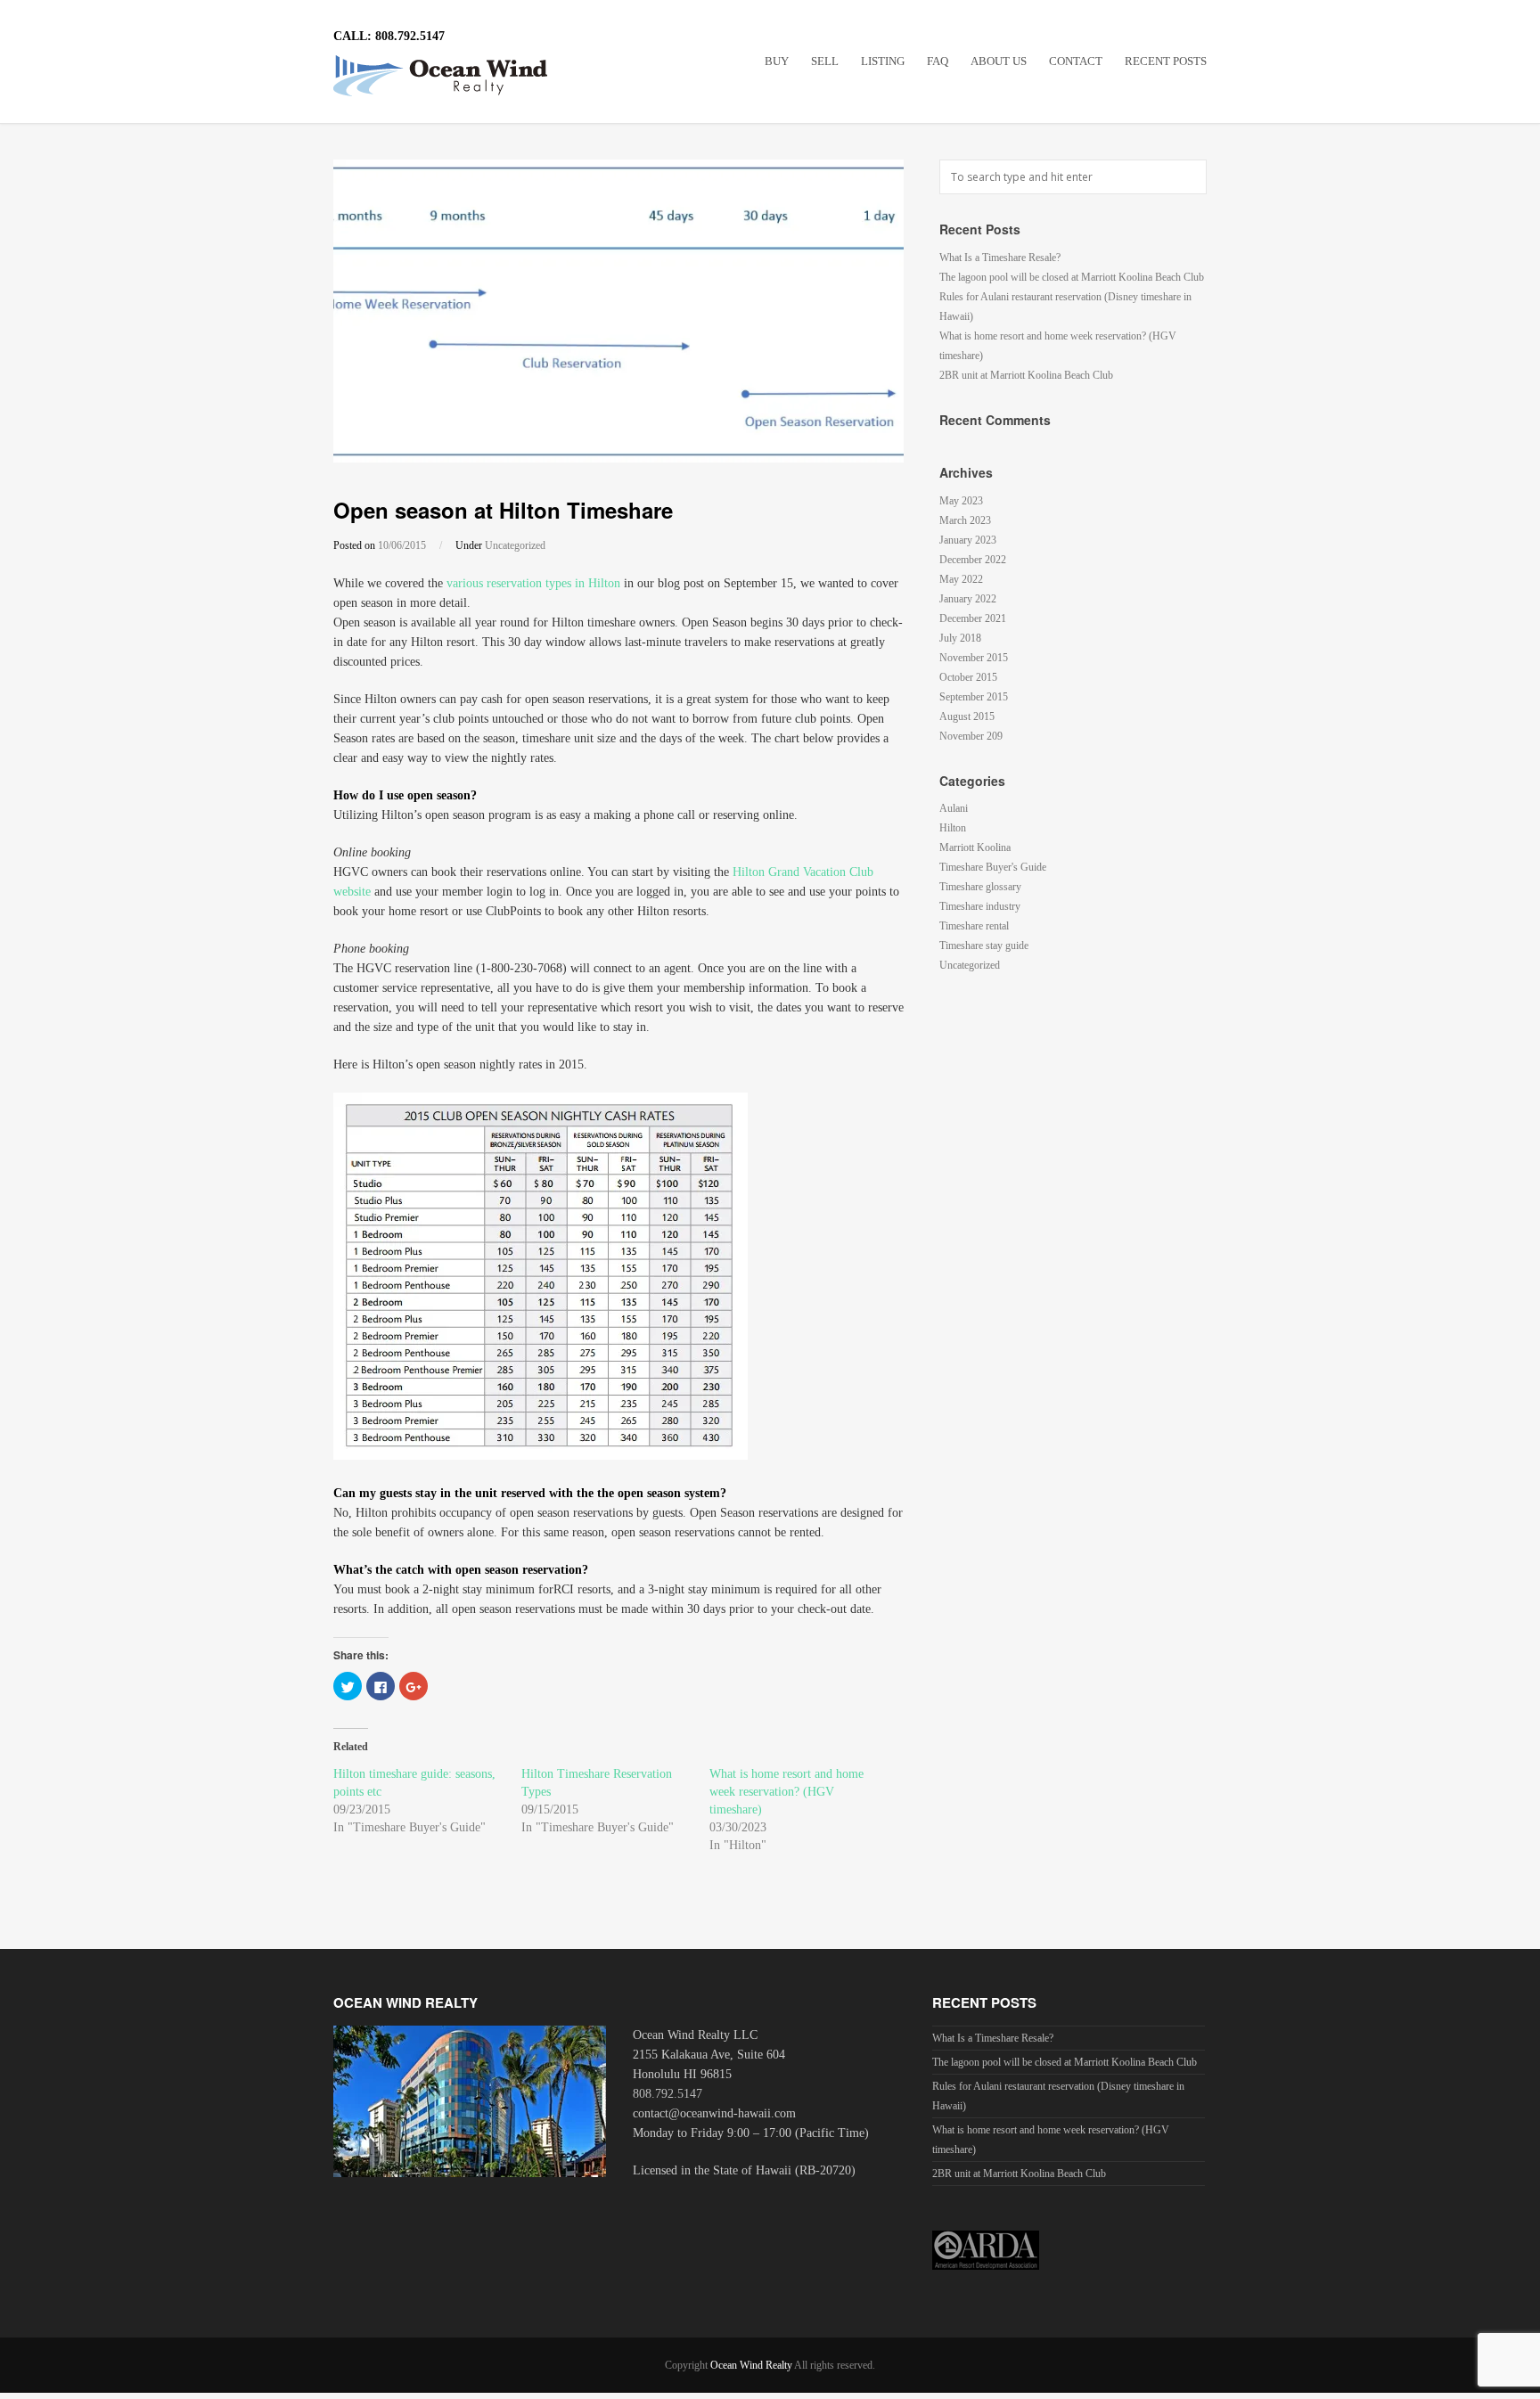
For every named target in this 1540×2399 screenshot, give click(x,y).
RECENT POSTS (1166, 61)
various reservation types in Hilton (533, 583)
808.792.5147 (668, 2094)
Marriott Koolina (975, 847)
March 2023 (965, 520)
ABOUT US (999, 61)
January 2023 (968, 540)
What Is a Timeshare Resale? (1000, 258)
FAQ (938, 61)
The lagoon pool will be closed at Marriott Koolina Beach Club (1072, 277)
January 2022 (968, 599)
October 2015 (968, 677)
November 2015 (974, 658)
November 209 (971, 736)
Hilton (953, 828)
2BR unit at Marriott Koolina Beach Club (1026, 375)
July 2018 (960, 638)
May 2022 (961, 579)
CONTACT (1076, 61)
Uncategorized (515, 545)
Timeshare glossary (980, 887)
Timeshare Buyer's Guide (993, 867)
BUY (777, 61)
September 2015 (974, 697)
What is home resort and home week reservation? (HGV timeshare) (786, 1792)
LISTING (883, 61)
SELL (825, 61)
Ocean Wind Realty (751, 2365)
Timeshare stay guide (984, 946)
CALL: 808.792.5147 (389, 36)
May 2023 (961, 501)
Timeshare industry (980, 906)
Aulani (954, 808)
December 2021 (973, 618)
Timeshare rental (974, 926)
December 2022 (973, 560)
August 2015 (967, 716)
